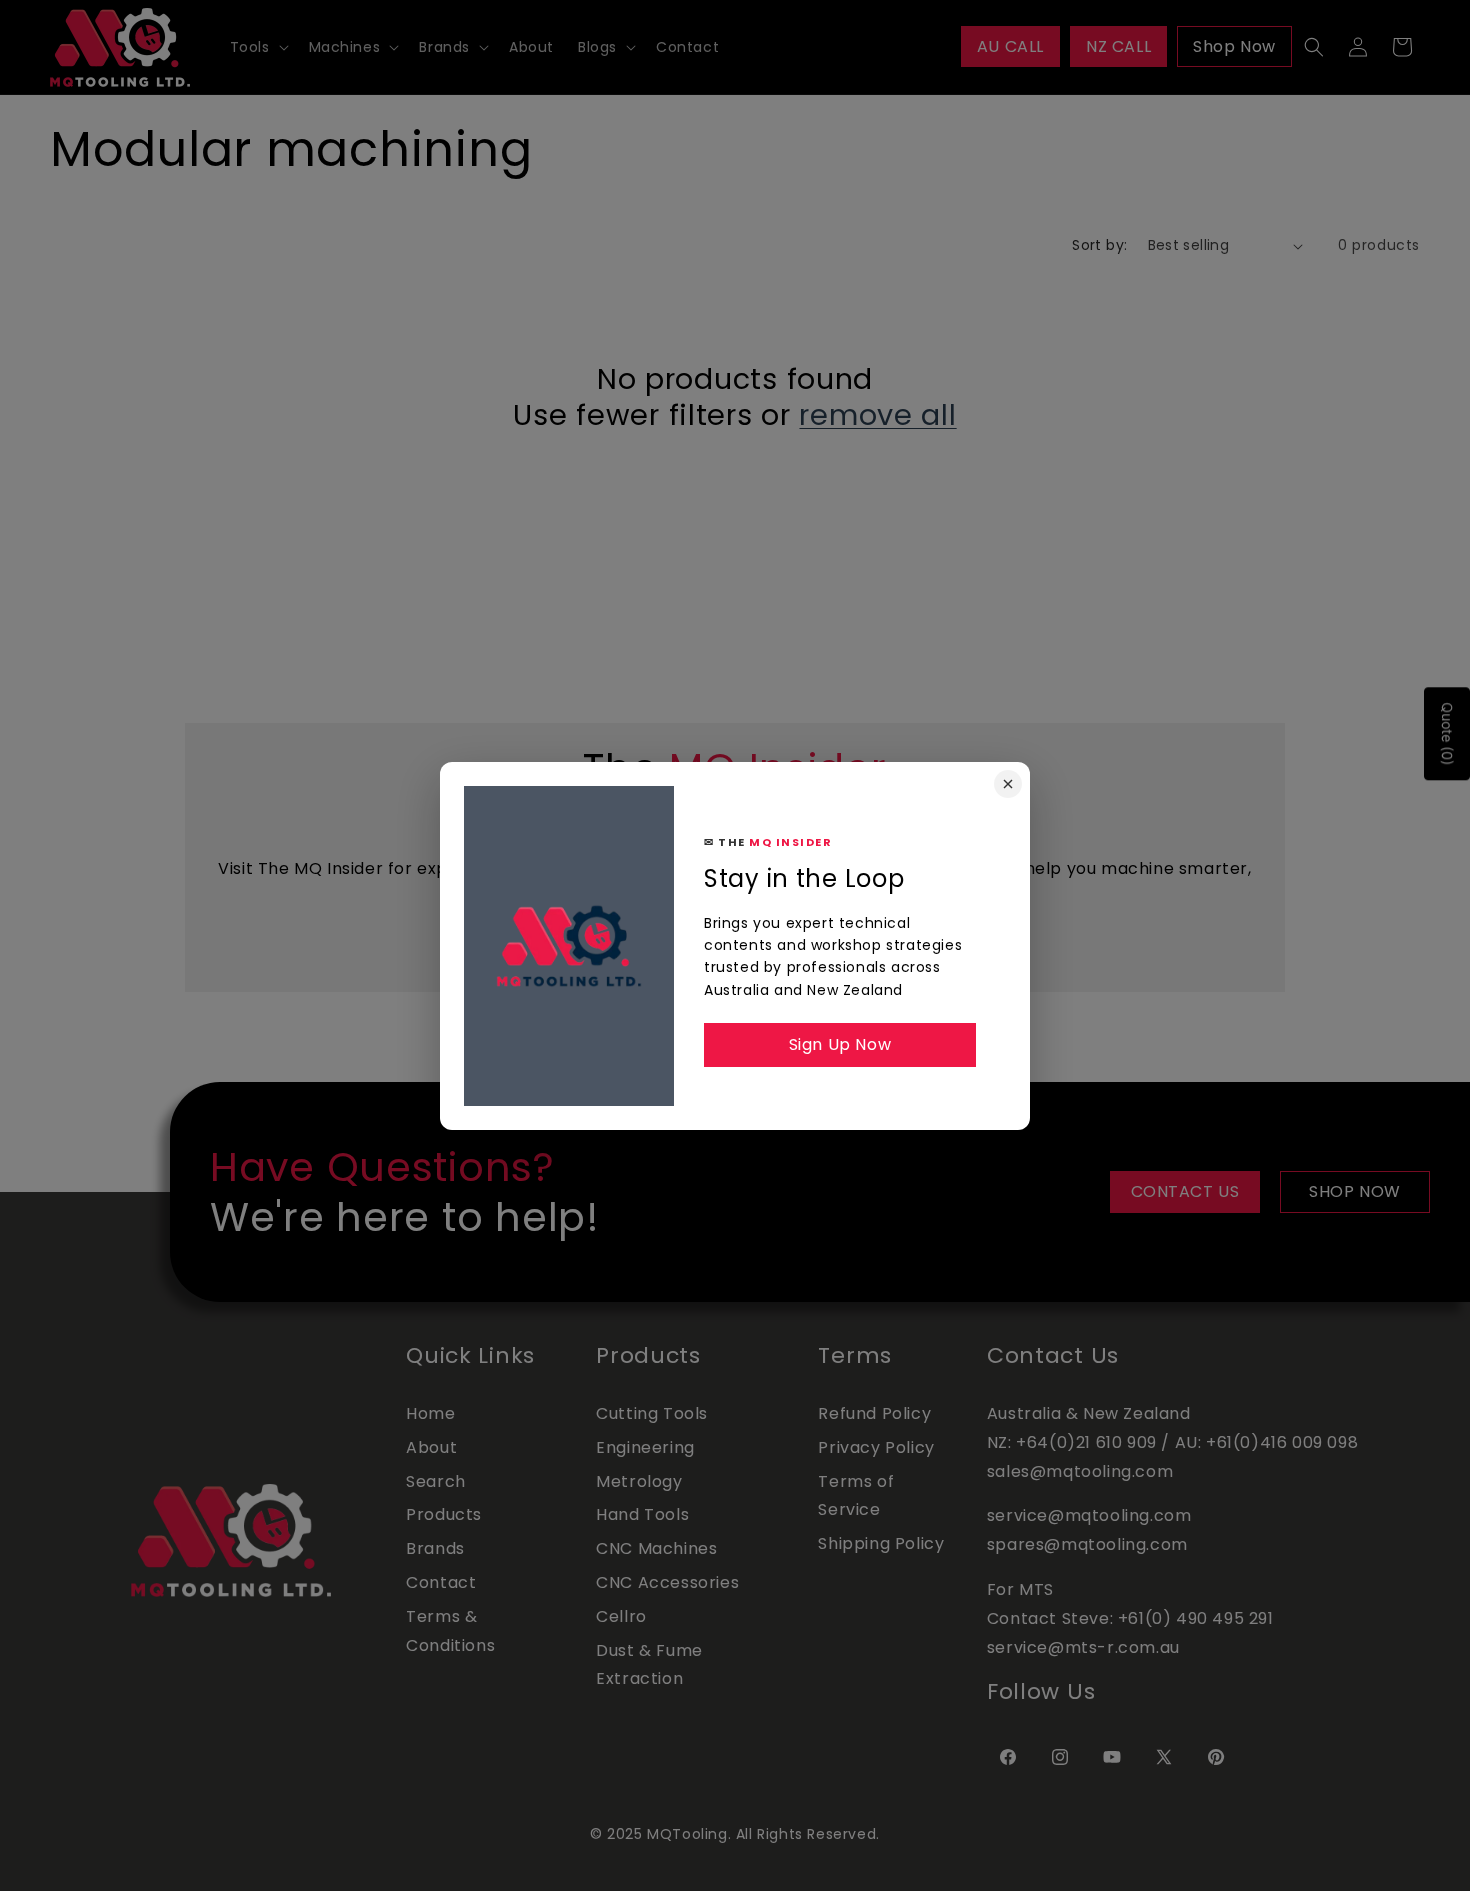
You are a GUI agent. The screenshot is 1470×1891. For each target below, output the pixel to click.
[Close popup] (1008, 784)
